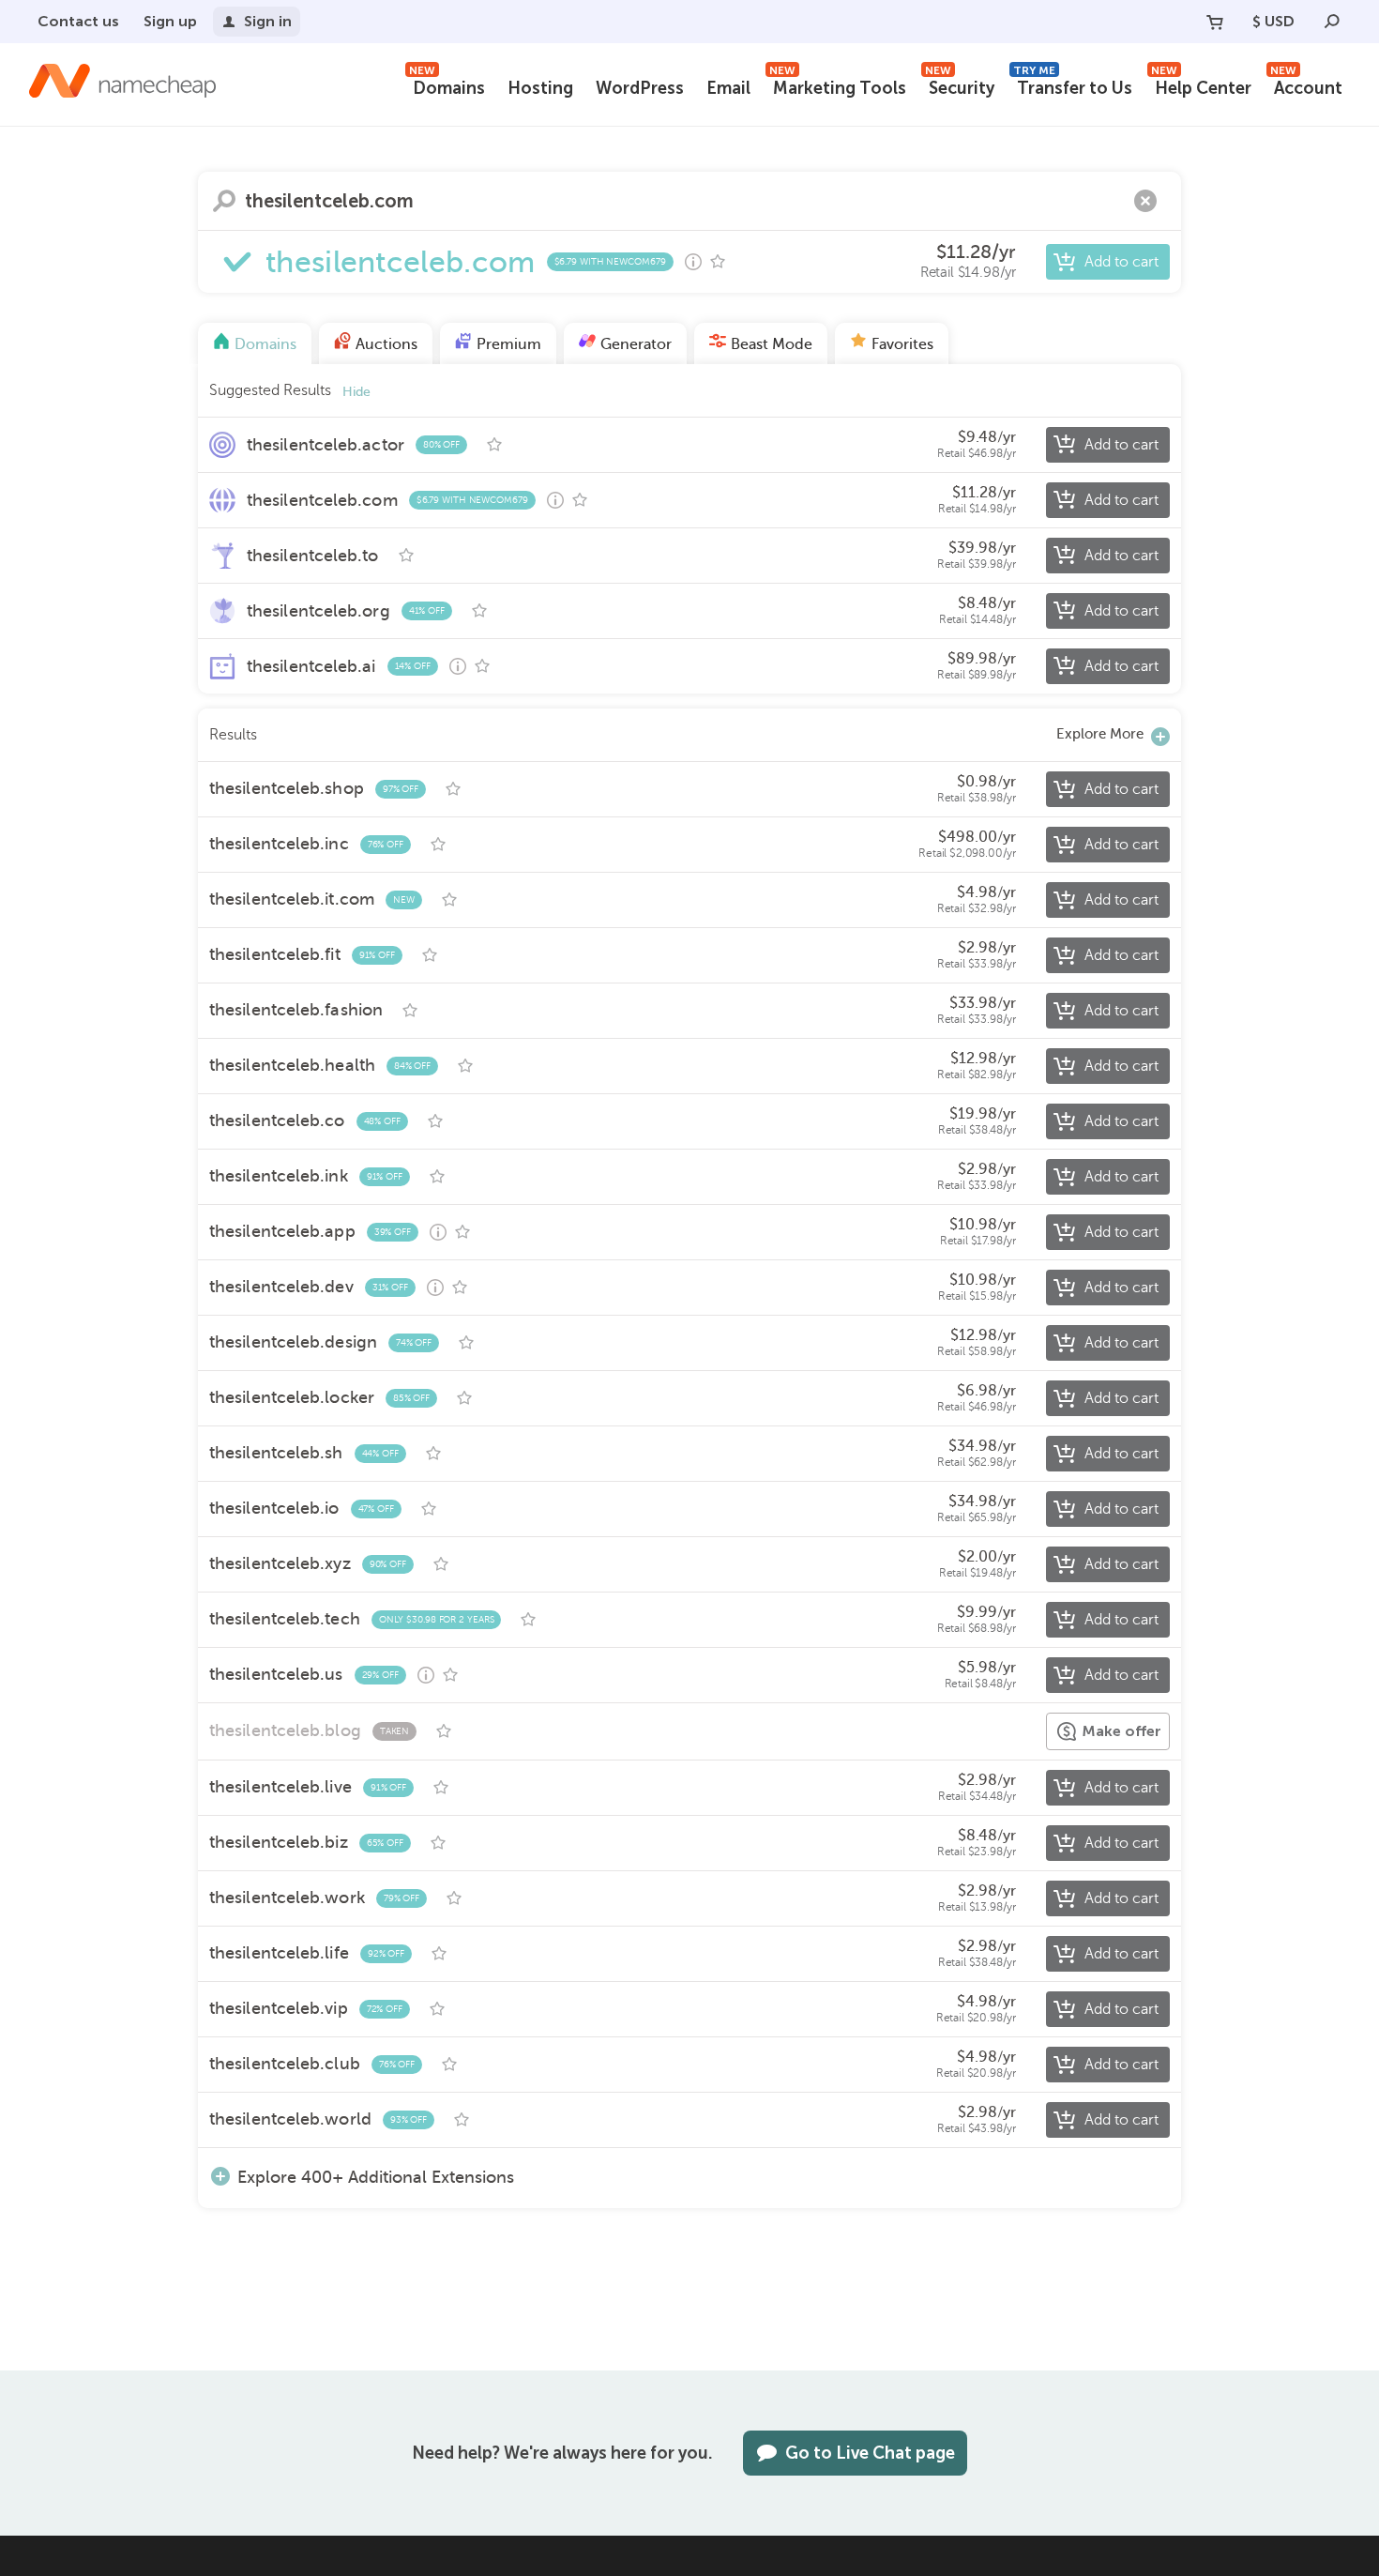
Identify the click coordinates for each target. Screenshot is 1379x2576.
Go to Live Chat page (870, 2453)
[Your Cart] (1215, 22)
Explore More (1100, 734)
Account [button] (1306, 86)
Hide (356, 392)
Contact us (78, 21)
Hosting (540, 88)
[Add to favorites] (718, 262)
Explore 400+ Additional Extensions (376, 2177)
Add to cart (1121, 262)
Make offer (1121, 1731)
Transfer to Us (1073, 86)
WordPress (640, 88)
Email (728, 88)
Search (224, 201)
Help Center (1201, 86)
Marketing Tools (838, 86)
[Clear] (1145, 201)
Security (960, 86)
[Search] (1332, 22)
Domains (447, 86)
